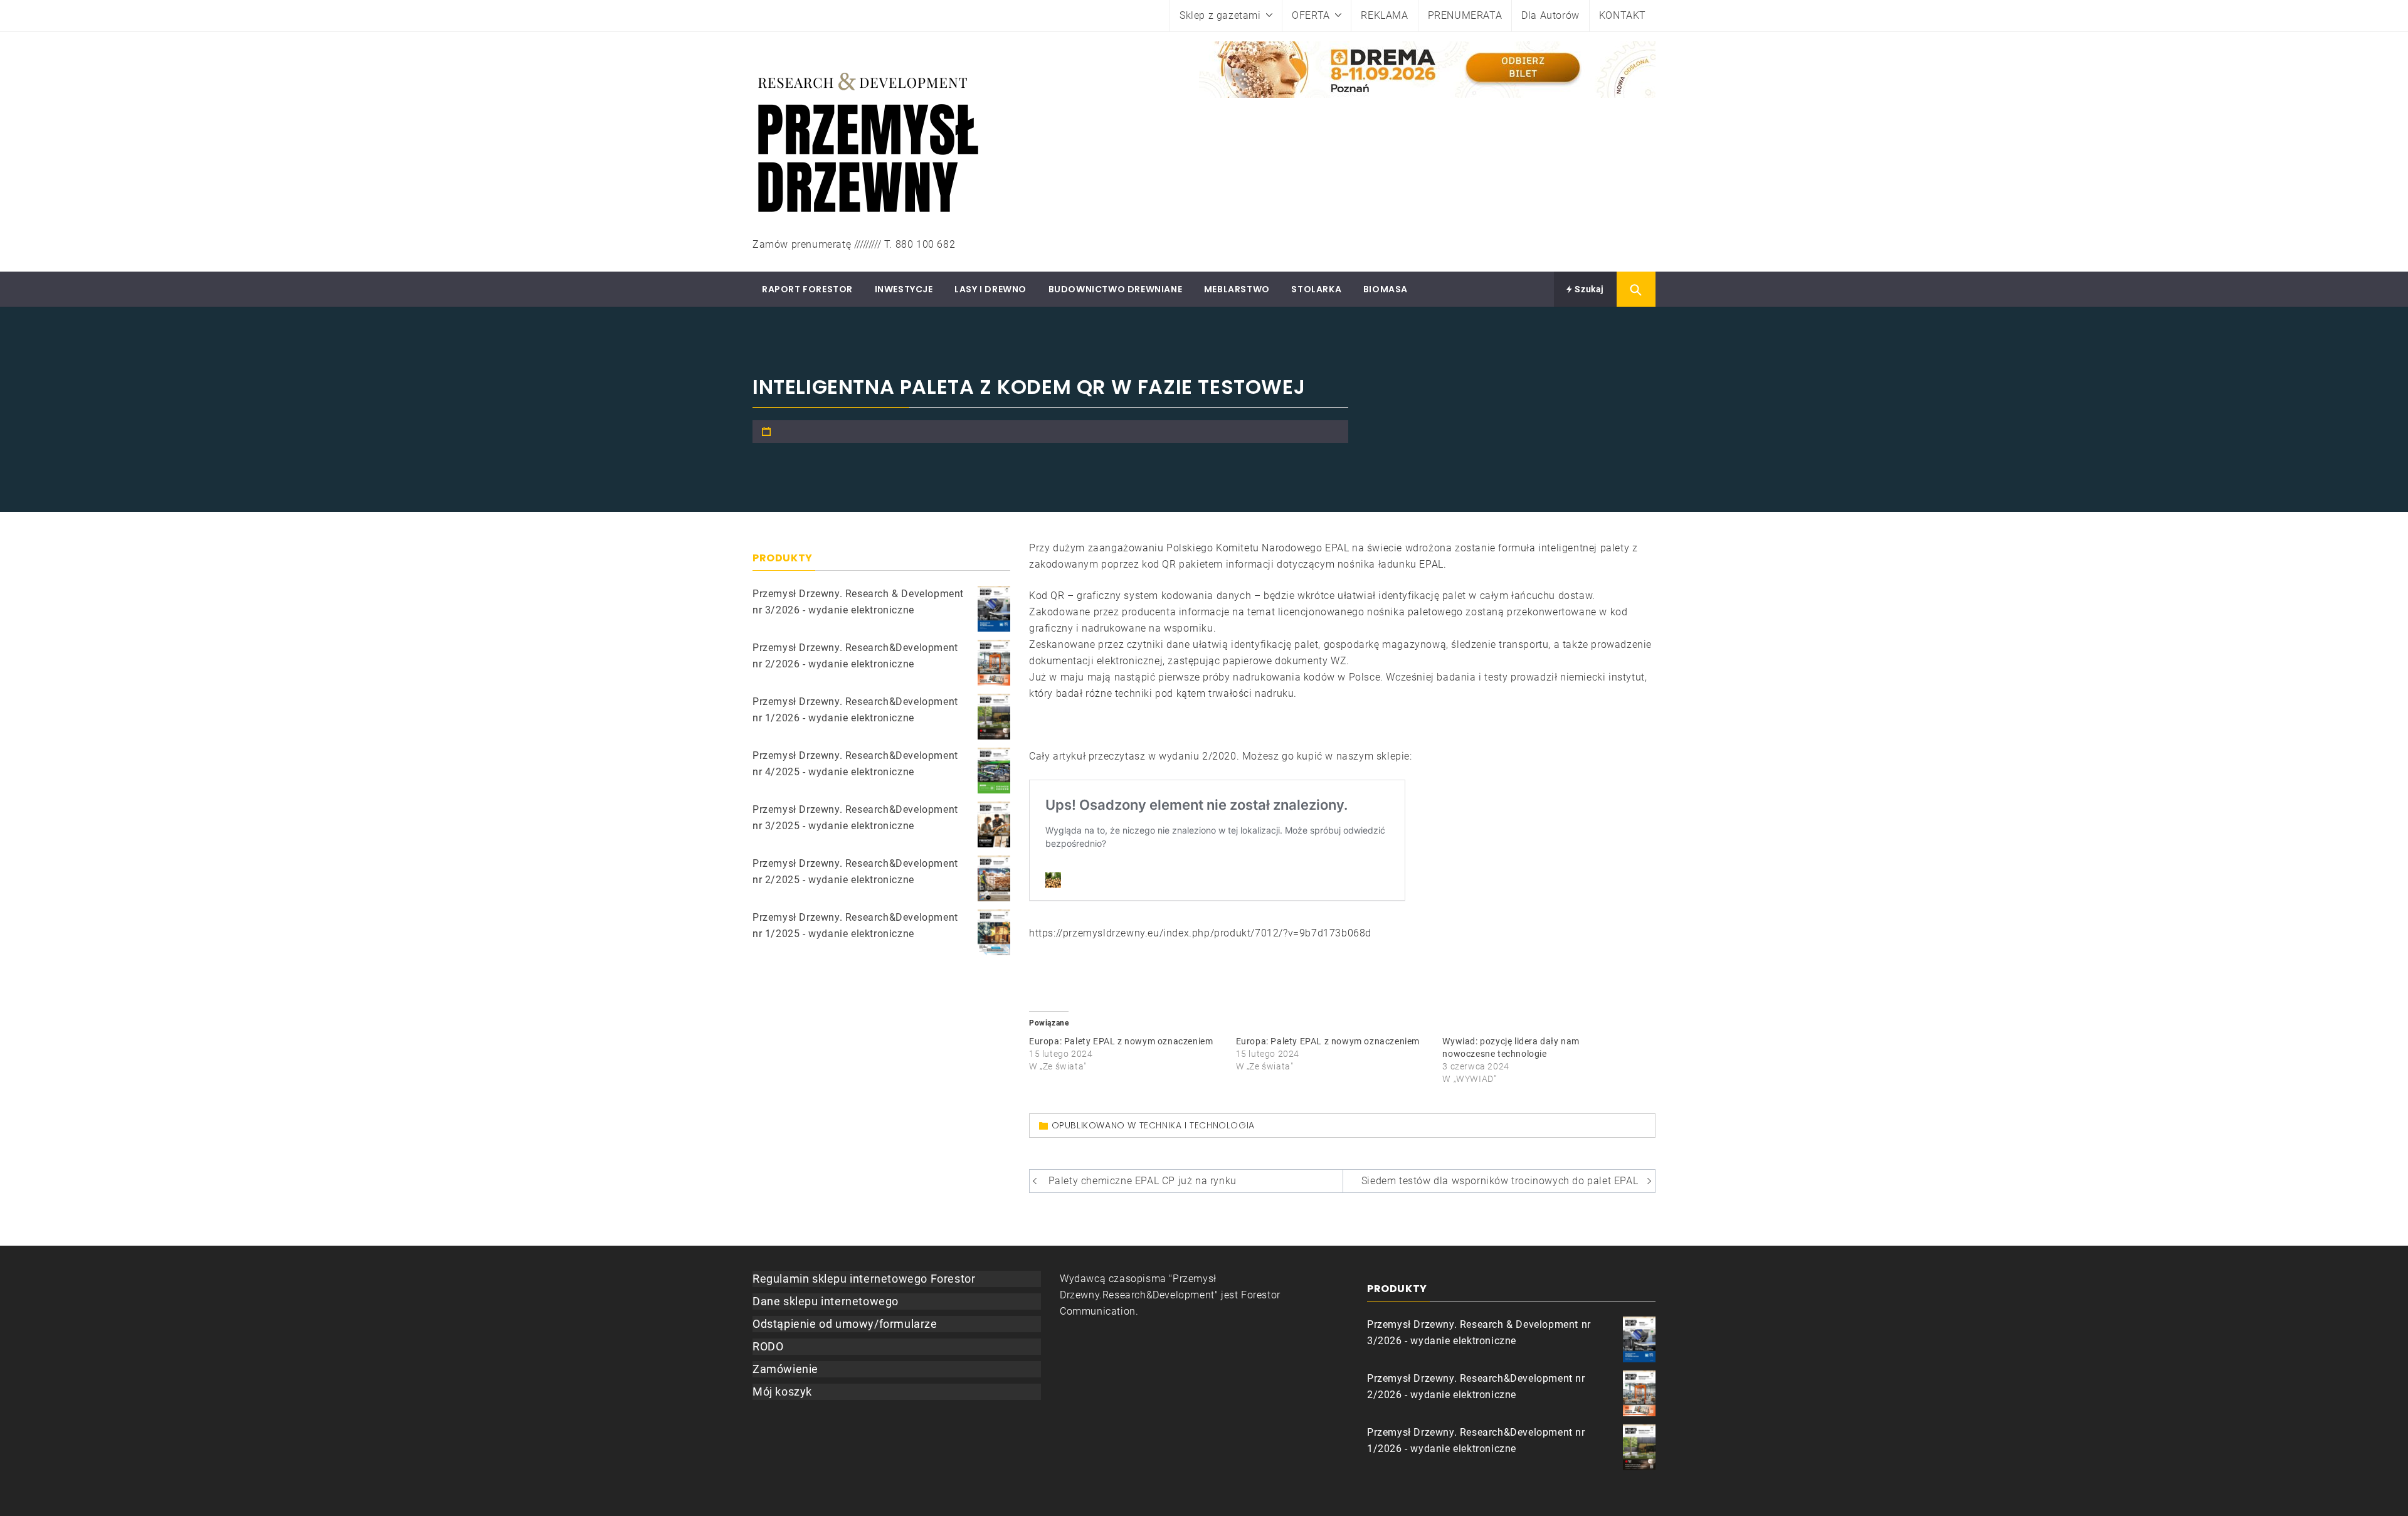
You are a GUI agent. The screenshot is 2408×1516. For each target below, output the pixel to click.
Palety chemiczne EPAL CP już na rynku (1143, 1181)
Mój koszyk (782, 1391)
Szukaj (1588, 289)
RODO (768, 1346)
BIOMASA (1386, 289)
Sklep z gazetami (1220, 15)
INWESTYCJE (904, 289)
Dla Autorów (1550, 15)
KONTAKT (1623, 15)
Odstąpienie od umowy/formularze (845, 1324)
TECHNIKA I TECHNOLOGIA (1197, 1125)
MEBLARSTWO (1237, 289)
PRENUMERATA (1465, 15)
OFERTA (1311, 15)
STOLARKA (1316, 289)
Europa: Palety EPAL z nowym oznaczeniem (1121, 1041)
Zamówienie (785, 1369)
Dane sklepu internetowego (826, 1301)
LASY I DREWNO (990, 289)
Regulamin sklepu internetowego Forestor (864, 1279)
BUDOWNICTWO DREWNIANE (1116, 289)
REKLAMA (1384, 15)
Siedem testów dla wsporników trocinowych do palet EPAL (1500, 1181)
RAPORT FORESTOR (807, 289)
